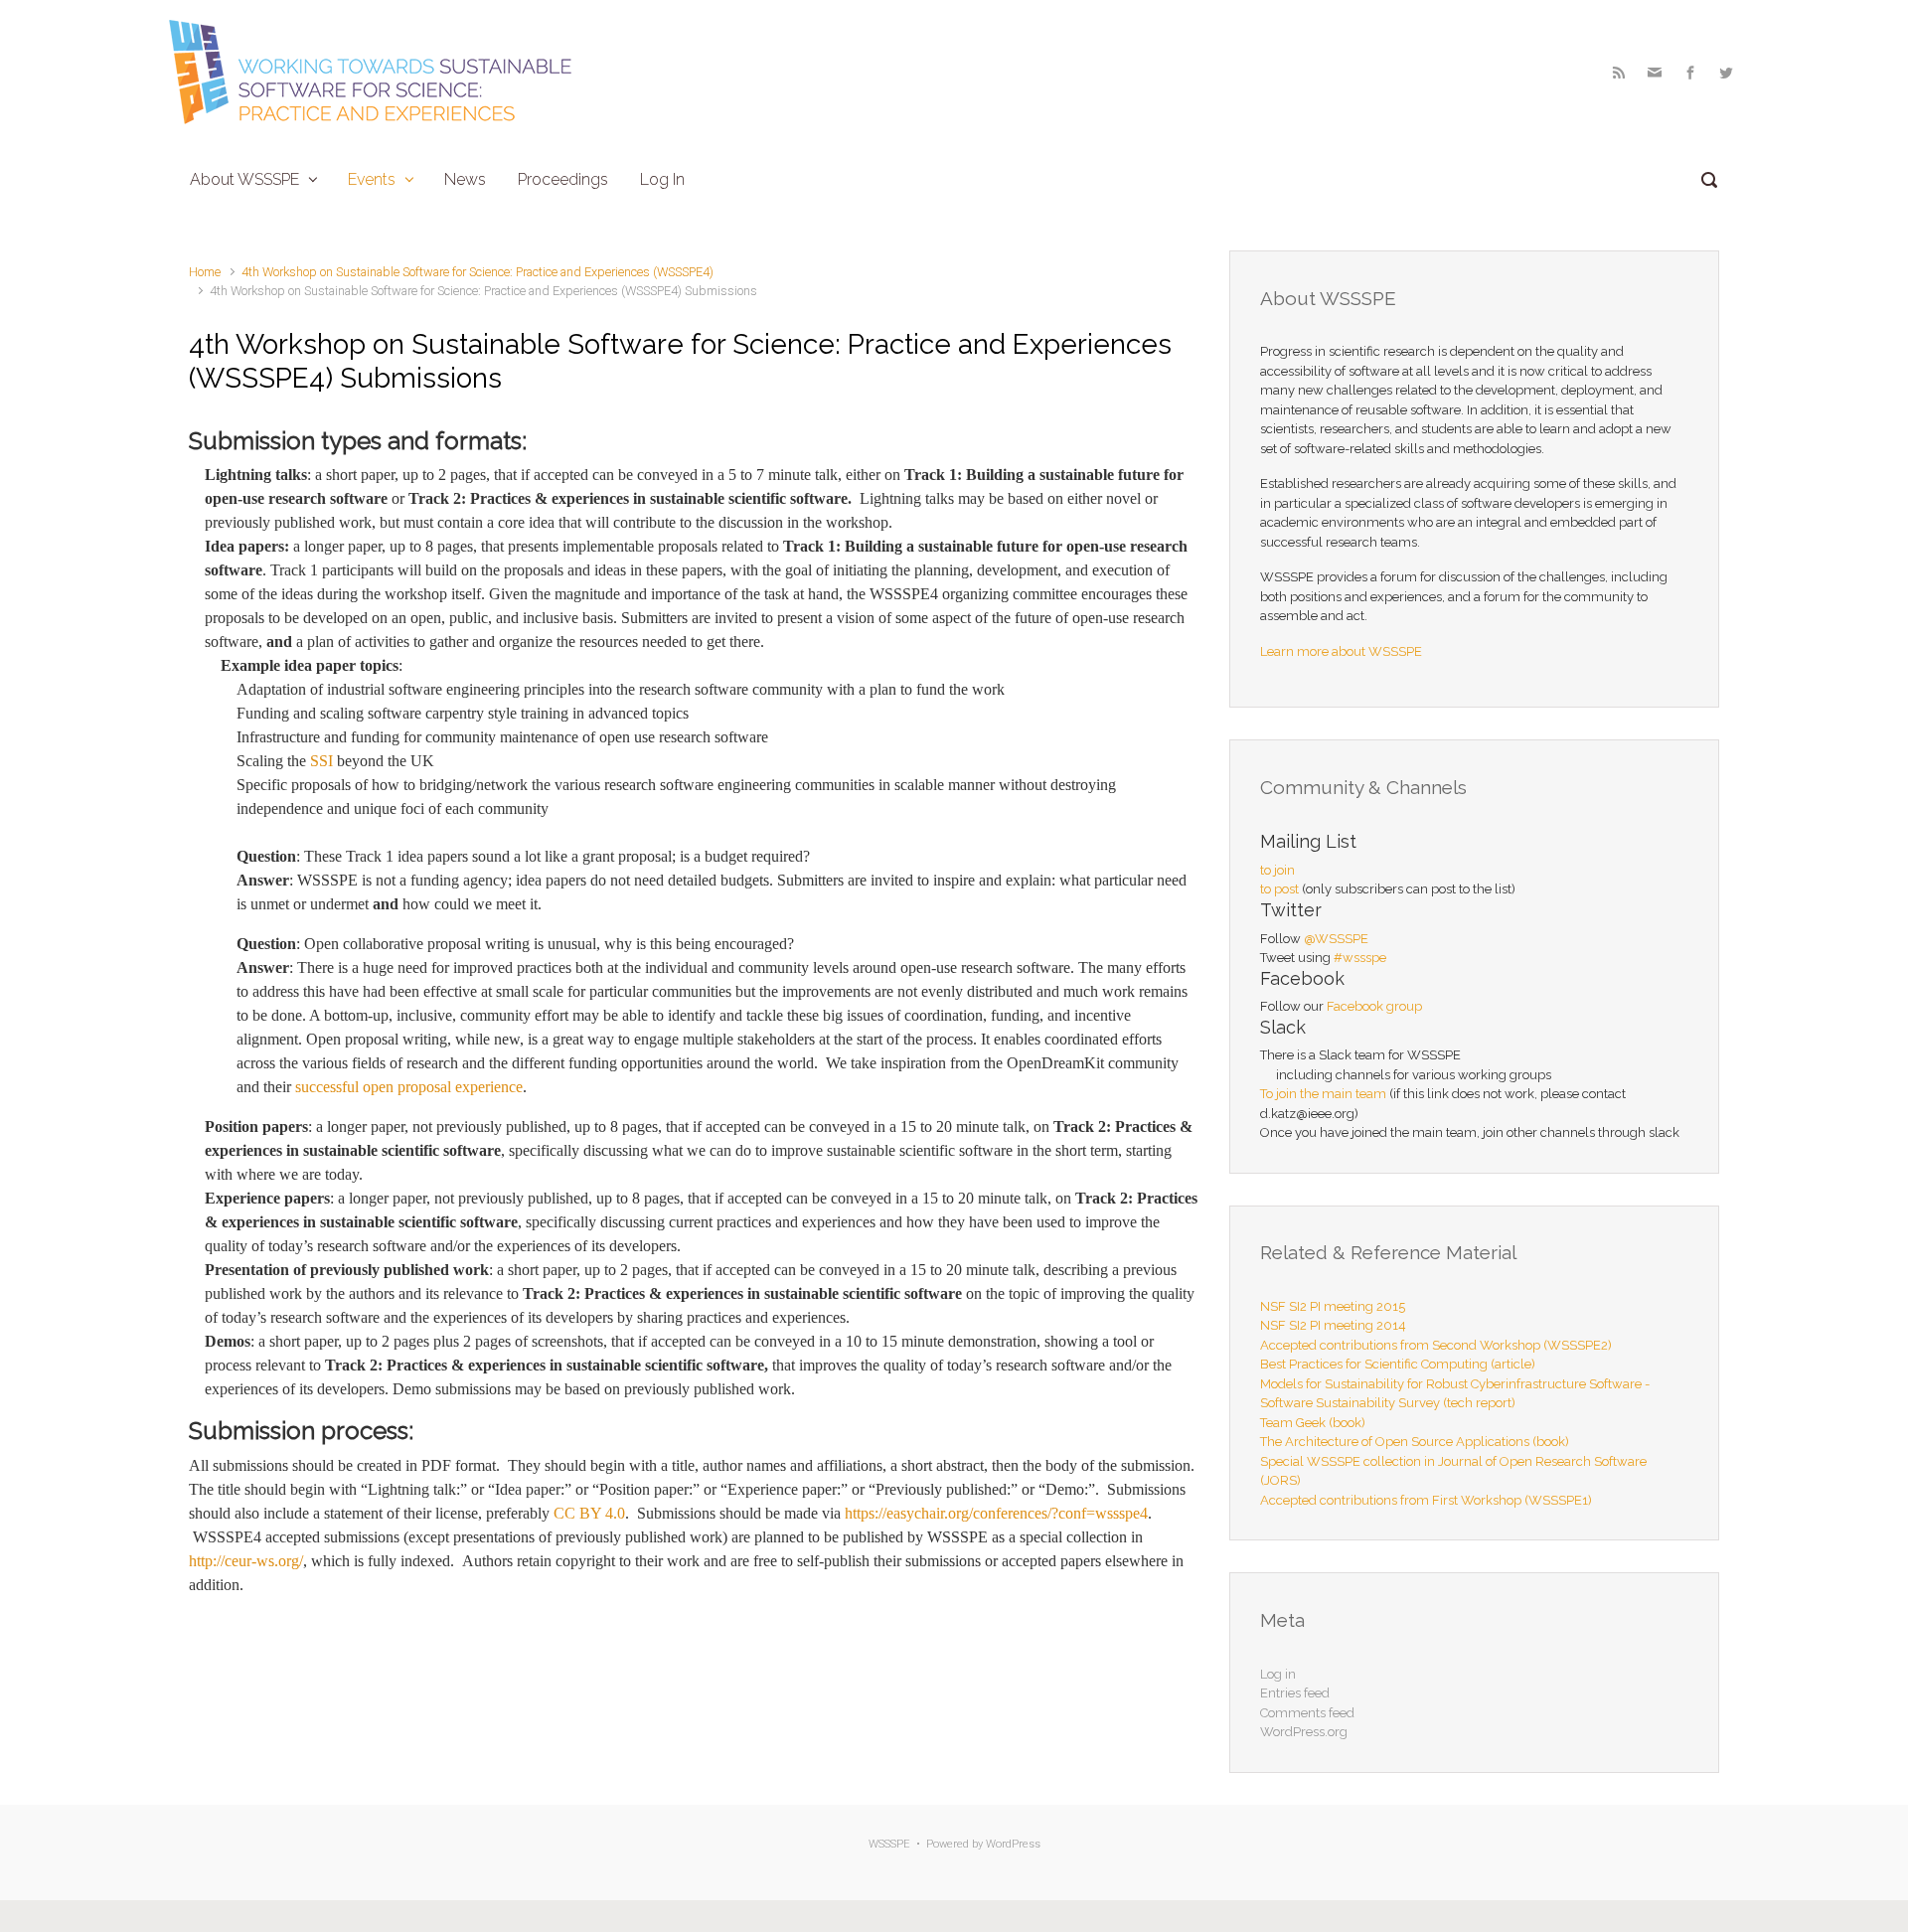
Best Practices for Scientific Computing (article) (1398, 1364)
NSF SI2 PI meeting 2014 (1333, 1325)
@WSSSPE (1336, 939)
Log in (1278, 1674)
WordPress (1013, 1844)
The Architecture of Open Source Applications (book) (1415, 1442)
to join (1277, 870)
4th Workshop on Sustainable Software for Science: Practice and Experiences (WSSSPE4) (477, 272)
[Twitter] (1724, 73)
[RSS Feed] (1619, 73)
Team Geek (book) (1313, 1423)
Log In (662, 179)
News (465, 179)
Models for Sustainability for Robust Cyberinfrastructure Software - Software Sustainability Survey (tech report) (1455, 1394)
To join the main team (1323, 1094)
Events (372, 179)
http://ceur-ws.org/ (246, 1561)
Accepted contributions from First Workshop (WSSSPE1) (1426, 1500)
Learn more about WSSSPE (1341, 651)
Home (205, 272)
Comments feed (1307, 1713)
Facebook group (1374, 1006)
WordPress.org (1304, 1732)
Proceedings (563, 179)
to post (1279, 889)
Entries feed (1295, 1693)
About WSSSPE (244, 179)
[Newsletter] (1655, 73)
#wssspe (1360, 958)
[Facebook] (1690, 73)
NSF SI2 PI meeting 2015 (1333, 1306)
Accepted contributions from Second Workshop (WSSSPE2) (1436, 1345)
